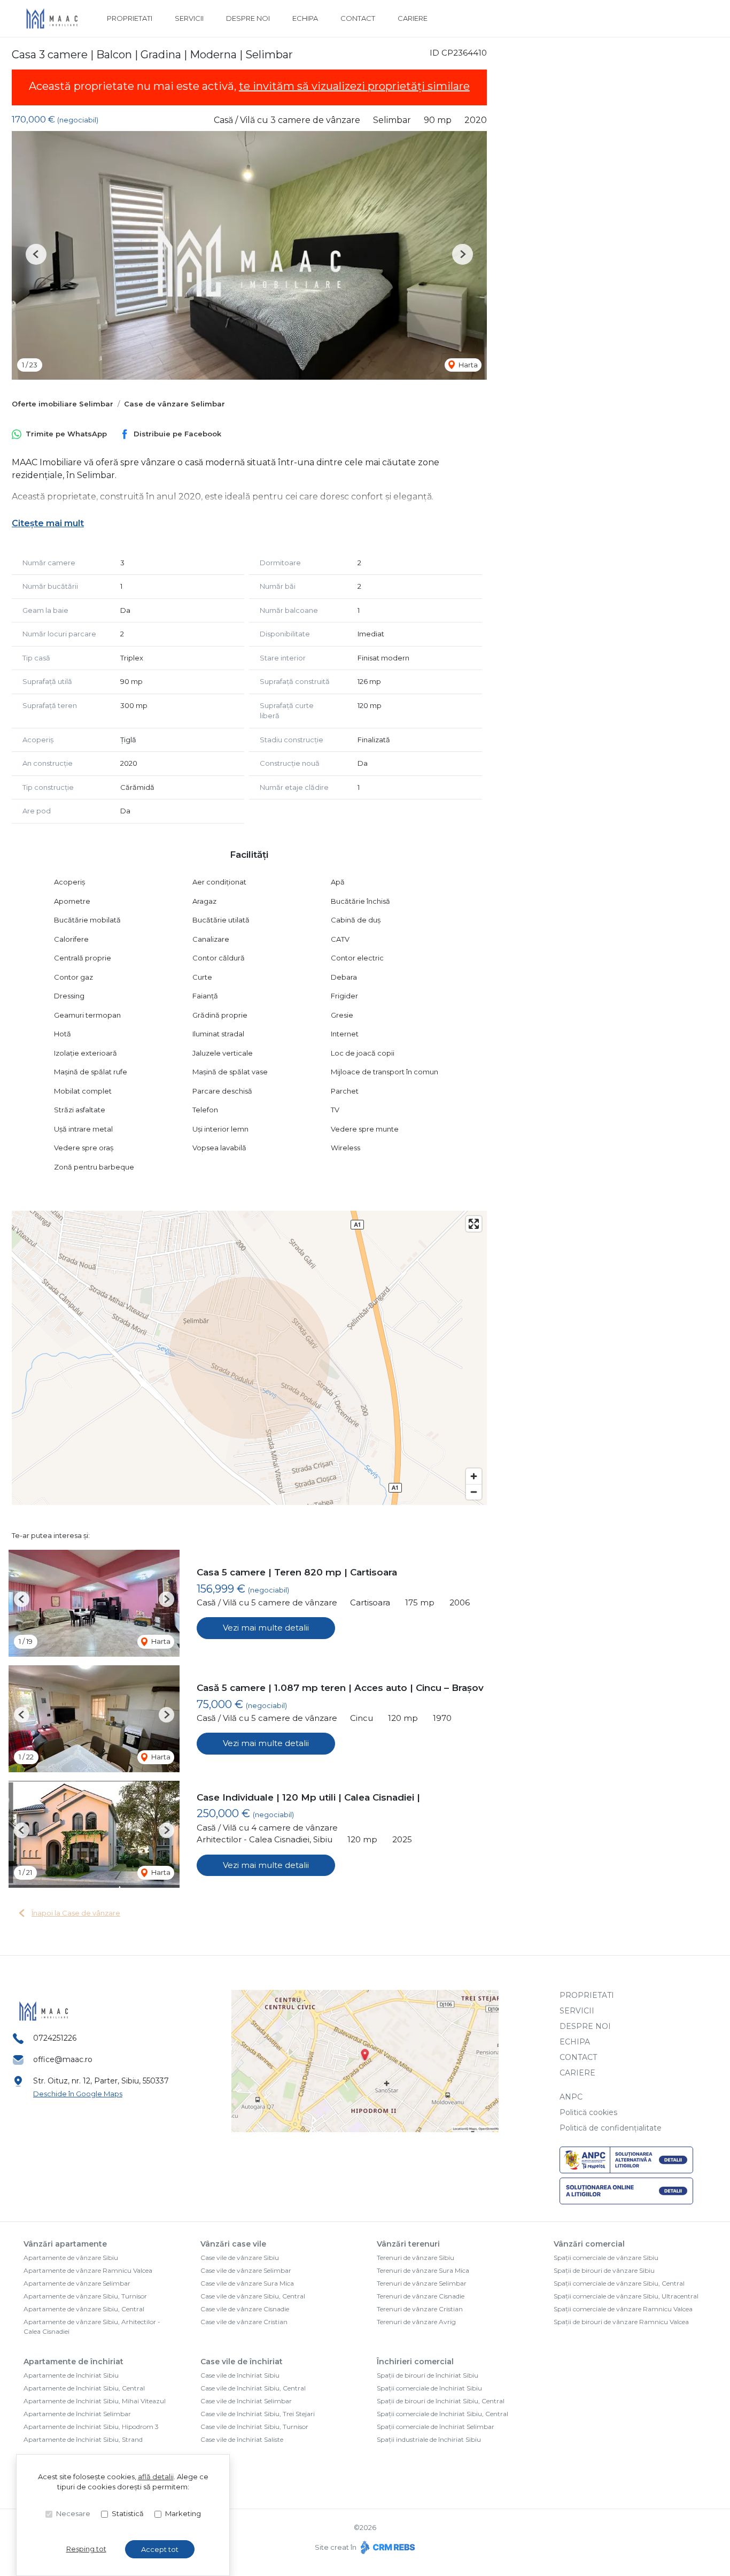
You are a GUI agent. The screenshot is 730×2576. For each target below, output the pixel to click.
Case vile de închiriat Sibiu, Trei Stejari (258, 2414)
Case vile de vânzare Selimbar (246, 2270)
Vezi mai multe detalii (266, 1628)
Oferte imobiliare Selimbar (63, 404)
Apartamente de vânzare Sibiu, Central (84, 2309)
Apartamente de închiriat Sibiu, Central (84, 2388)
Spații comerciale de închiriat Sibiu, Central (442, 2414)
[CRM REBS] (387, 2547)
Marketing (183, 2513)
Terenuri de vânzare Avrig (416, 2322)
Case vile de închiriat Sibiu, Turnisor (254, 2427)
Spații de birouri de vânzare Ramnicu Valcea (621, 2322)
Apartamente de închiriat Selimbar (77, 2414)
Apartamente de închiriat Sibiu (71, 2375)
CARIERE (413, 18)
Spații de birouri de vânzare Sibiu (604, 2270)
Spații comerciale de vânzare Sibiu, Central (619, 2283)
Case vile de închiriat (242, 2362)
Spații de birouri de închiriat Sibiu (428, 2375)
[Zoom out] (474, 1492)
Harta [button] (467, 365)
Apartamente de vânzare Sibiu (71, 2258)
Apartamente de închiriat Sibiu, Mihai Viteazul (95, 2401)
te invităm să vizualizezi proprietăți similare (354, 86)
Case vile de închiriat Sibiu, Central (253, 2388)
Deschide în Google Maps (78, 2094)
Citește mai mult (48, 523)
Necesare (73, 2513)
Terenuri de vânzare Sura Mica (423, 2270)
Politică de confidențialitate (611, 2128)
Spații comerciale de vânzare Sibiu (606, 2258)
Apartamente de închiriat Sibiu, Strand (83, 2439)
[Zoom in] (474, 1476)
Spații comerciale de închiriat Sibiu (429, 2388)
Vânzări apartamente (65, 2244)
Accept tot (160, 2549)
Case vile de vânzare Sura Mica (247, 2283)
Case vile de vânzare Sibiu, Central (253, 2296)
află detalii (156, 2477)
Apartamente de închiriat (73, 2362)
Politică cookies (588, 2112)
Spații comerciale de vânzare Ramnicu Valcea (623, 2309)
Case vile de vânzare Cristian (244, 2322)
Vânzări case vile (233, 2244)
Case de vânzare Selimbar (174, 404)
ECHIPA (305, 18)
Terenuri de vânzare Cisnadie (421, 2296)
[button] (36, 254)
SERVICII (189, 18)
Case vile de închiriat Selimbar (246, 2401)
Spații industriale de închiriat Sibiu (429, 2439)
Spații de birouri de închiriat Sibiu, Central (441, 2401)
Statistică (128, 2513)
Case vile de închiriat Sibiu (240, 2375)
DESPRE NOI (248, 18)
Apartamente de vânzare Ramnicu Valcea (88, 2270)
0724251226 (55, 2038)
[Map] (249, 1358)
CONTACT (358, 18)
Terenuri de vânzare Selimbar (422, 2283)
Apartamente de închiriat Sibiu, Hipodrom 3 (91, 2427)
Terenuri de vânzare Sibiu (416, 2258)
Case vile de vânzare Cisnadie (245, 2309)
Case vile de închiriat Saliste (242, 2439)
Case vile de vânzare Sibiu (240, 2258)
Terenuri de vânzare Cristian (420, 2309)
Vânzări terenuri (408, 2244)
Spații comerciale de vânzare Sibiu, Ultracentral (626, 2296)
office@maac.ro (63, 2059)
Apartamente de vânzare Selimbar (77, 2283)
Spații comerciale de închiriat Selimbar (436, 2427)
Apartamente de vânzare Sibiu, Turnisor (85, 2296)
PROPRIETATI (130, 18)
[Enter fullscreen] (474, 1224)
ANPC (571, 2097)
